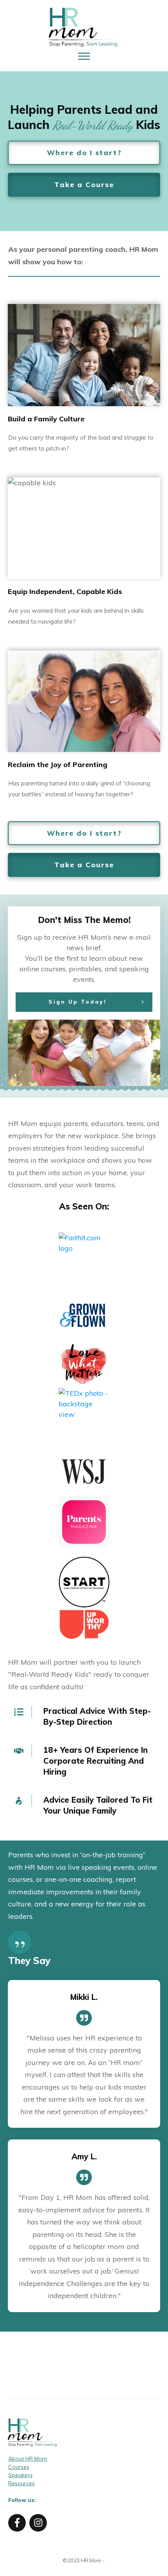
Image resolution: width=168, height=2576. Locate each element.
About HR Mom (28, 2459)
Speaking (20, 2475)
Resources (21, 2483)
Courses (19, 2467)
